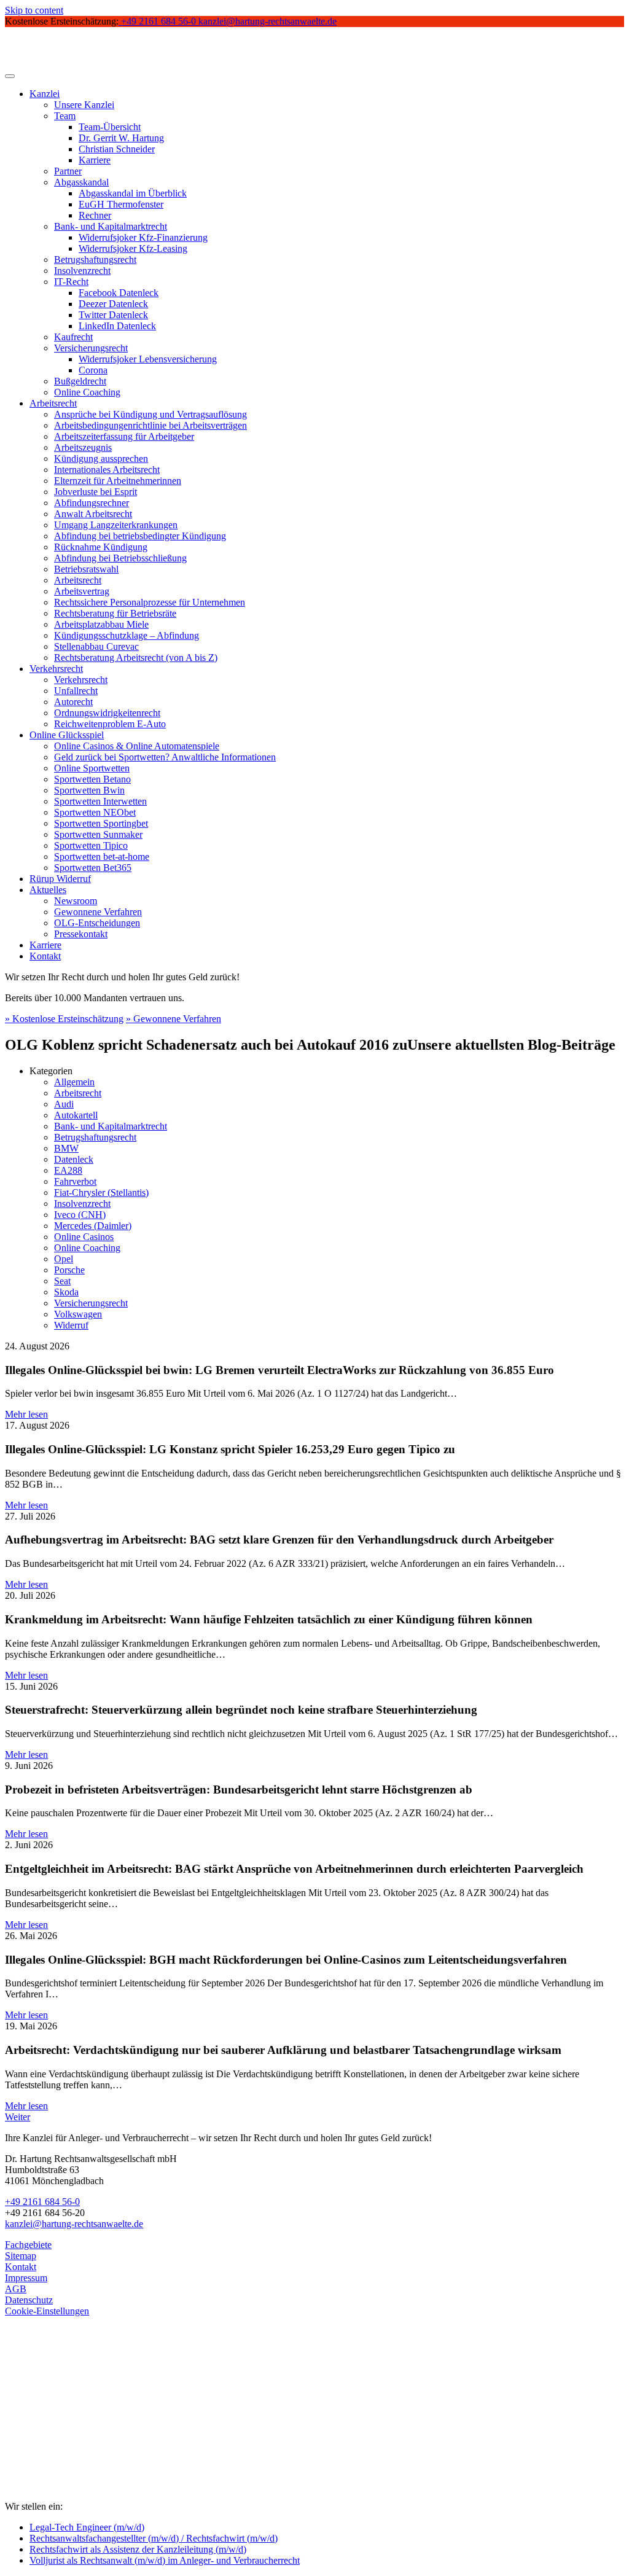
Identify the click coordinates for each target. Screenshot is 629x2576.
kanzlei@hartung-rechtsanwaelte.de (74, 2224)
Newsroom (76, 901)
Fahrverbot (75, 1181)
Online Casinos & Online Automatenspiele (137, 746)
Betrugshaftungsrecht (95, 260)
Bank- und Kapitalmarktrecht (111, 226)
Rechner (95, 215)
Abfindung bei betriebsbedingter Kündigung (140, 536)
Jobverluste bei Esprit (96, 492)
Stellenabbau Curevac (96, 646)
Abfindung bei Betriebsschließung (120, 558)
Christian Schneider (117, 149)
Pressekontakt (81, 934)
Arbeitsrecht (53, 403)
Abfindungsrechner (92, 503)
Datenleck (74, 1159)
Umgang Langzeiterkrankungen (116, 525)
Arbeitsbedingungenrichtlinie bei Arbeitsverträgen (150, 425)
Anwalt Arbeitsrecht (93, 514)
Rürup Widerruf (60, 879)
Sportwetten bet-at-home (102, 857)
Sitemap (21, 2256)
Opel (64, 1259)
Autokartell (76, 1115)
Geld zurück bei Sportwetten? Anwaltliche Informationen (165, 757)
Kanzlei (45, 94)
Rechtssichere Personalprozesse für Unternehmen (150, 602)
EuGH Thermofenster (121, 204)
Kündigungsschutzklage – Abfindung (127, 635)
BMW (66, 1148)
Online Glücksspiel (67, 735)
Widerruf (71, 1325)
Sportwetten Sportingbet (101, 823)
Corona (93, 370)
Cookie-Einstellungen (47, 2311)
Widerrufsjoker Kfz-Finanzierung (143, 237)
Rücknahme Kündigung (101, 547)
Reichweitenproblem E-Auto (110, 724)
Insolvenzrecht (82, 271)
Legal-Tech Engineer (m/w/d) (87, 2527)
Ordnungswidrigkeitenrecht (107, 713)
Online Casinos (84, 1237)
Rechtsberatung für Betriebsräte (115, 613)
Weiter (18, 2117)
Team (65, 116)
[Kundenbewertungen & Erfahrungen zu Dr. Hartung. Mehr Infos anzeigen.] (60, 2446)
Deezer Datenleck (113, 304)
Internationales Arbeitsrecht (107, 470)
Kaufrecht (73, 337)
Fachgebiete (28, 2245)
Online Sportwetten (92, 768)
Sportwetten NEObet (95, 812)
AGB (16, 2289)
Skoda (66, 1292)
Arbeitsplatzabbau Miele (101, 624)
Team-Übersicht (110, 127)
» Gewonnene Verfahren (174, 1019)
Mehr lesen (26, 1414)
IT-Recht (71, 282)
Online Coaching (87, 392)
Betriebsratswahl (86, 569)
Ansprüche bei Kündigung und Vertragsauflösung (150, 414)
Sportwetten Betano (92, 779)
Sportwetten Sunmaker (98, 834)
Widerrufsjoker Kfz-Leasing (133, 248)
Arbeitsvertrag (82, 591)
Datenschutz (29, 2300)
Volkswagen (78, 1314)
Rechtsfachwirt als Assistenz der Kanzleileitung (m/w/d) (138, 2549)
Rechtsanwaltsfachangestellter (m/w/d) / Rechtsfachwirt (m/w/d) (154, 2538)
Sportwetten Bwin (89, 790)
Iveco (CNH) (80, 1215)
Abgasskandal (81, 182)
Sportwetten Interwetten (100, 801)
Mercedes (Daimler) (93, 1226)
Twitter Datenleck (113, 315)
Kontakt (45, 956)
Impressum (26, 2278)
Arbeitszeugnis (83, 447)
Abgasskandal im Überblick (133, 193)
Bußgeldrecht (80, 381)
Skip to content (34, 10)
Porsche (69, 1270)
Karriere (95, 160)
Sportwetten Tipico (91, 845)
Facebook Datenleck (119, 293)
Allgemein (74, 1082)
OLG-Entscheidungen (97, 923)
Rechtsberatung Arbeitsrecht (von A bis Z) (136, 658)
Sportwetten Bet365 (93, 868)
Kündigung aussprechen (101, 459)
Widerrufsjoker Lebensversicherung (148, 359)
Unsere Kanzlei (84, 105)
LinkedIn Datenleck (117, 326)
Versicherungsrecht (91, 348)
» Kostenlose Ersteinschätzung (64, 1019)
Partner (68, 171)
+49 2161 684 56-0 (42, 2202)
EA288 (68, 1170)
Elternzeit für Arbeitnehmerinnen (118, 481)
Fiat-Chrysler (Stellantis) (101, 1192)
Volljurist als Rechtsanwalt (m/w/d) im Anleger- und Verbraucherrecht (165, 2560)
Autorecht (73, 702)
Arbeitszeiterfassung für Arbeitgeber (124, 436)
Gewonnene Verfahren (98, 912)
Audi (64, 1104)
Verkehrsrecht (56, 669)
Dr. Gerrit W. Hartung (121, 138)
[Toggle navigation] (10, 76)
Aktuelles (48, 890)
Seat (62, 1281)
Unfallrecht (76, 691)
